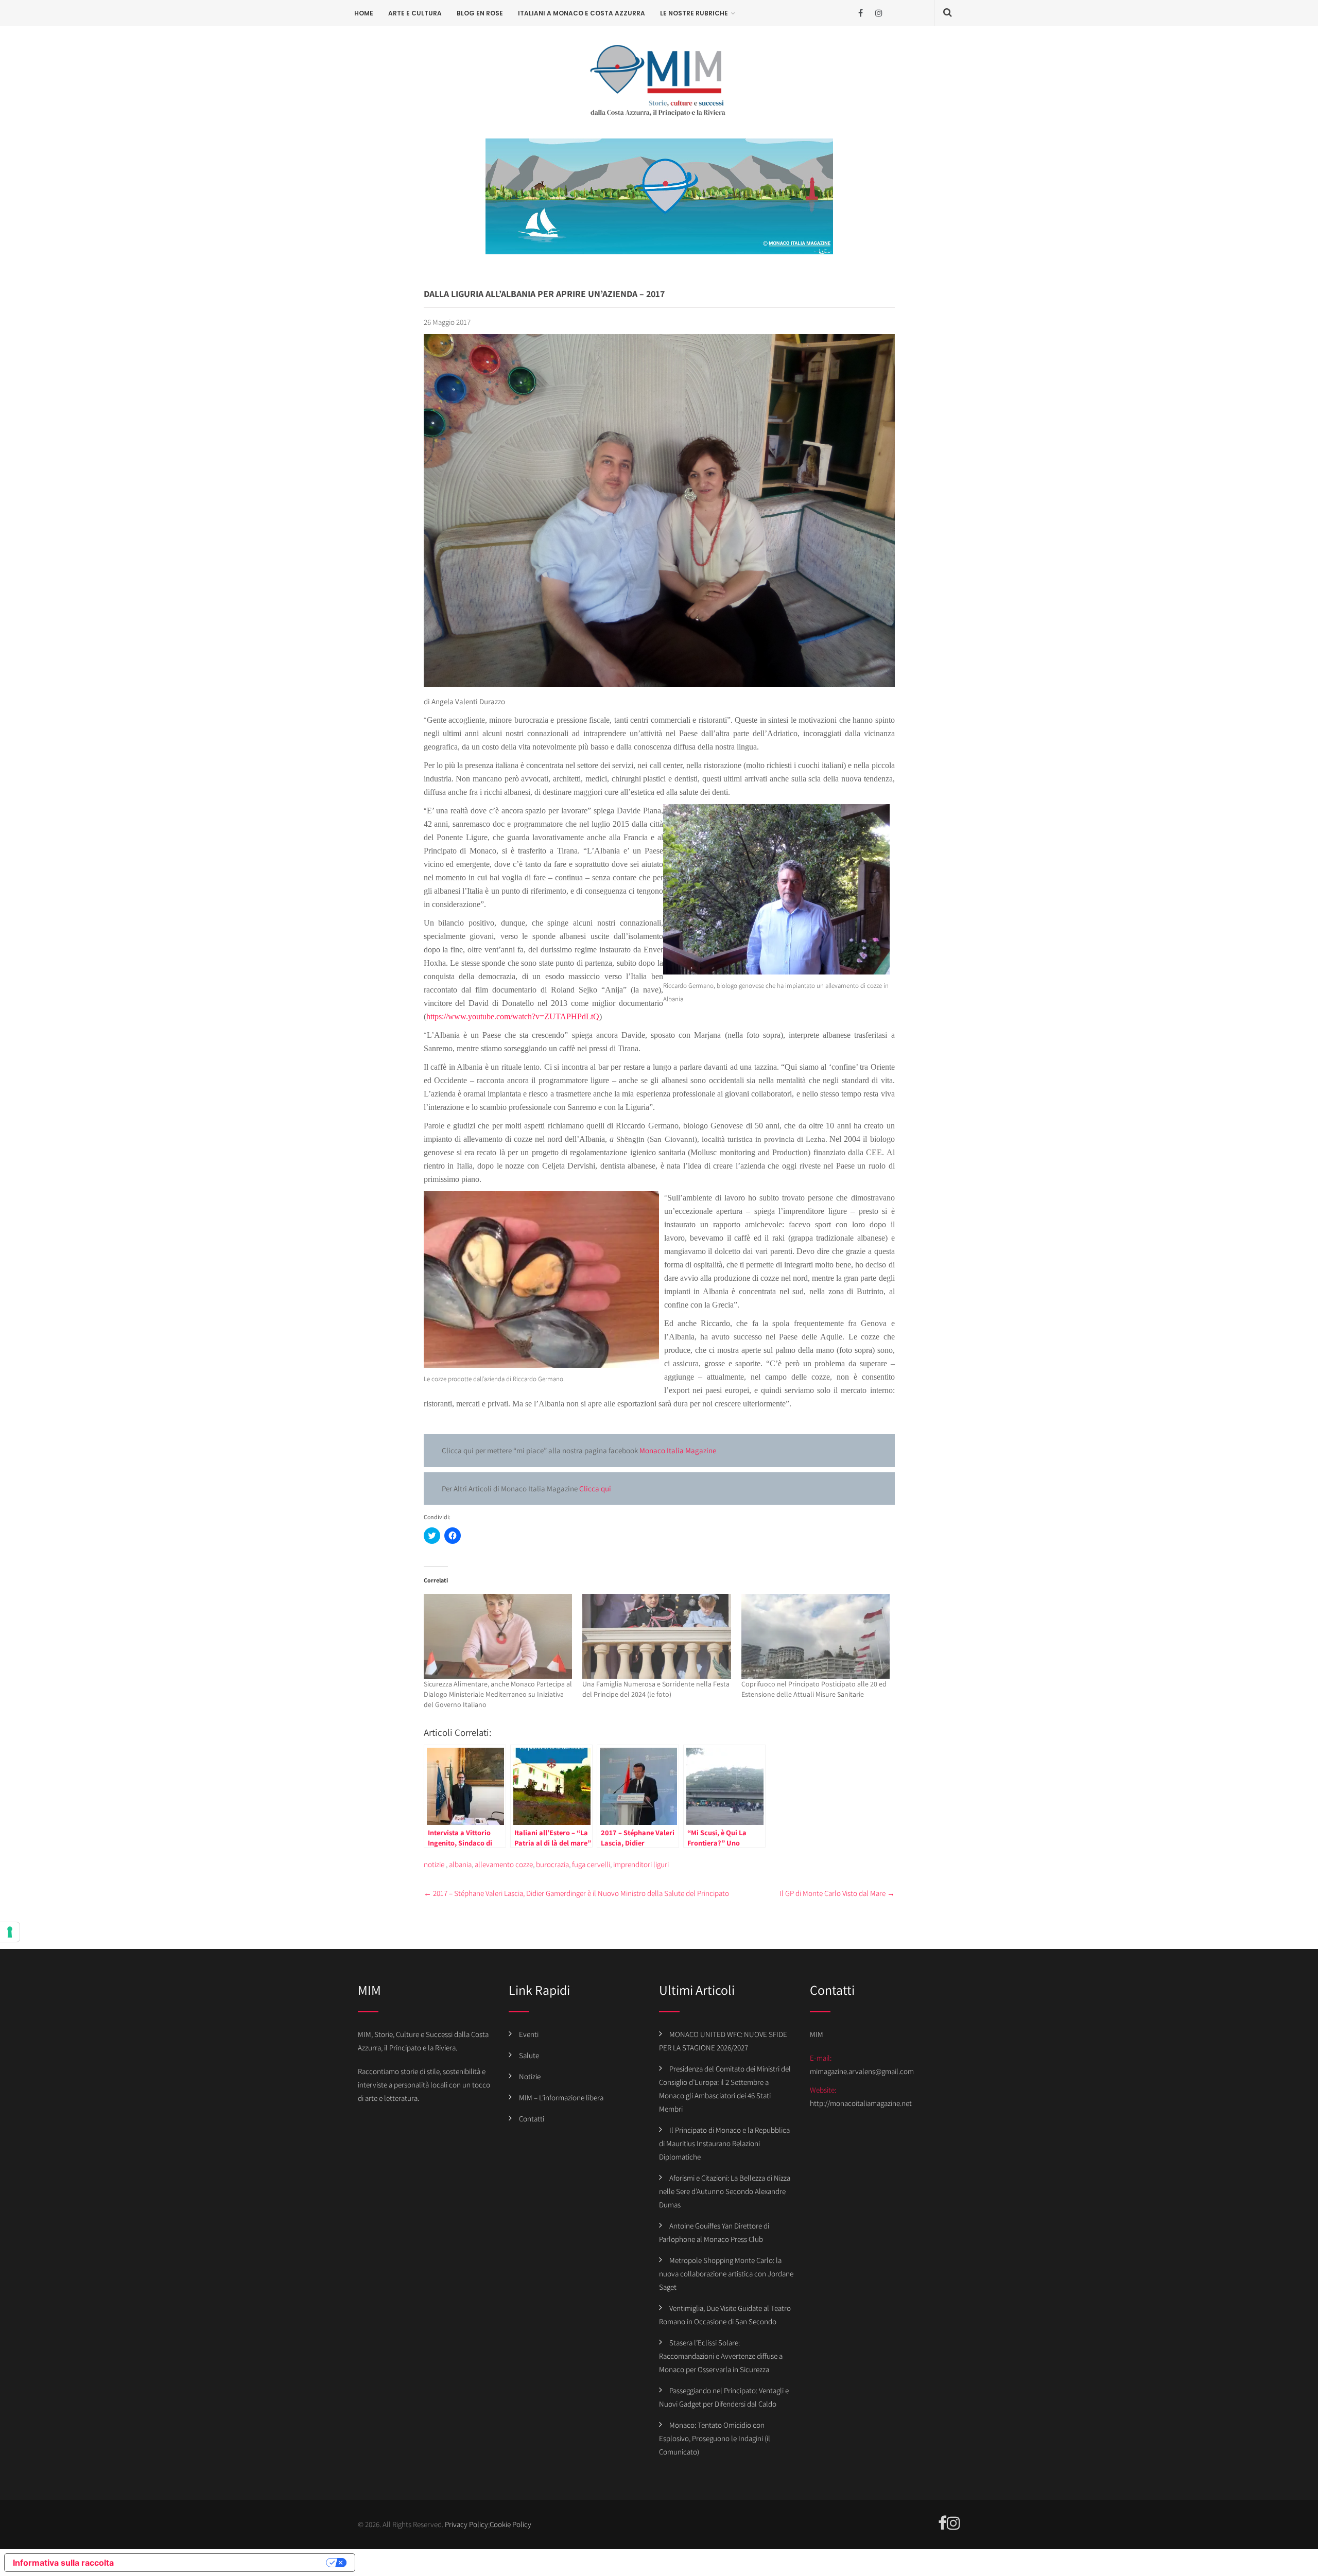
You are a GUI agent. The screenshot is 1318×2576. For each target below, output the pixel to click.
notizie (434, 1864)
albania (460, 1864)
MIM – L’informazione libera (561, 2098)
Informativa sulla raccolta (63, 2563)
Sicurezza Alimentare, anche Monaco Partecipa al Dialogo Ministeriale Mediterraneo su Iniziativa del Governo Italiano (498, 1694)
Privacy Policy (466, 2524)
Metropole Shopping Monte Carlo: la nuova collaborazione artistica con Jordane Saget (726, 2274)
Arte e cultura (415, 13)
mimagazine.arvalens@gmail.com (862, 2071)
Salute (529, 2055)
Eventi (529, 2034)
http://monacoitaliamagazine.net (861, 2103)
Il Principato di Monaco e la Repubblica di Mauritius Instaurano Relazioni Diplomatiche (724, 2143)
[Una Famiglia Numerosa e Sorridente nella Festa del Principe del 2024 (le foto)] (657, 1636)
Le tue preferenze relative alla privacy (225, 2563)
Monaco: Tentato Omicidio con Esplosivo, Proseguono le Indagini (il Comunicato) (715, 2438)
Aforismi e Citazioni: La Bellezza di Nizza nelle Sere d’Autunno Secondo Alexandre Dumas (725, 2191)
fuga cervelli (591, 1864)
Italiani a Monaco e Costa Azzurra (582, 13)
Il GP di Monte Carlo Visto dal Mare (837, 1893)
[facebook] (861, 13)
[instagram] (879, 13)
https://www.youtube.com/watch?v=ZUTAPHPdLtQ (513, 1016)
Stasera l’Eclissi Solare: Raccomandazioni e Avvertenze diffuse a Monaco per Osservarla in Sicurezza (721, 2356)
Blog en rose (480, 13)
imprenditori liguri (641, 1864)
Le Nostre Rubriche (694, 13)
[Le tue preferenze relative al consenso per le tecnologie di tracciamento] (10, 1932)
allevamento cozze (504, 1864)
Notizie (530, 2076)
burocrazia (552, 1864)
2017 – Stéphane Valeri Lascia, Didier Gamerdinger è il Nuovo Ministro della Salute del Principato (576, 1893)
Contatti (532, 2119)
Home (364, 13)
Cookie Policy (510, 2524)
